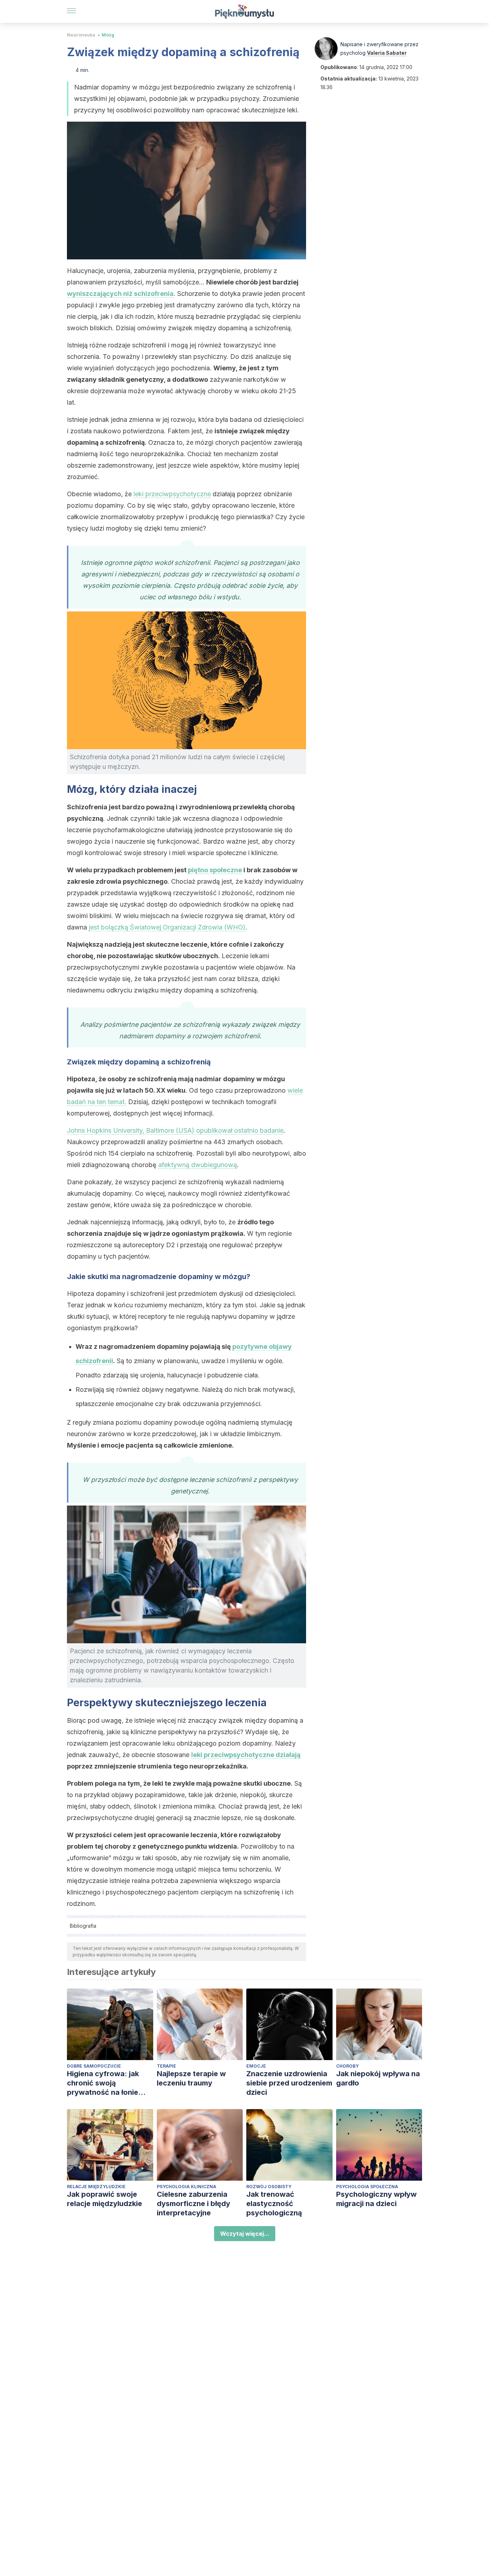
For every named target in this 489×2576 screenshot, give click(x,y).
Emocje (256, 2066)
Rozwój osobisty (269, 2187)
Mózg (108, 35)
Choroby (347, 2066)
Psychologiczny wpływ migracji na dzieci (376, 2199)
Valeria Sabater (387, 53)
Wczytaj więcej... (245, 2234)
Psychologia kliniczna (187, 2187)
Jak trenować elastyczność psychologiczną (274, 2204)
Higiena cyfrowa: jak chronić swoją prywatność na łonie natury (103, 2083)
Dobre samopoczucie (94, 2066)
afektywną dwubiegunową (198, 1165)
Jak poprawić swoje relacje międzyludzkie (105, 2199)
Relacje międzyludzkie (96, 2187)
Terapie (166, 2066)
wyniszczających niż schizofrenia (120, 294)
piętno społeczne (215, 870)
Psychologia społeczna (367, 2187)
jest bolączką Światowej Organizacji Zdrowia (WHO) (167, 927)
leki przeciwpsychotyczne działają (246, 1755)
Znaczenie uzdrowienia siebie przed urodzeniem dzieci (289, 2083)
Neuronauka (81, 35)
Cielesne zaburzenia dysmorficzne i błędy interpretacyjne (193, 2204)
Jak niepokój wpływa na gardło (378, 2078)
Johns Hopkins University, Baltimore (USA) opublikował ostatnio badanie (175, 1130)
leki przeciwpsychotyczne (172, 494)
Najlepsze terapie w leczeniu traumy (191, 2078)
